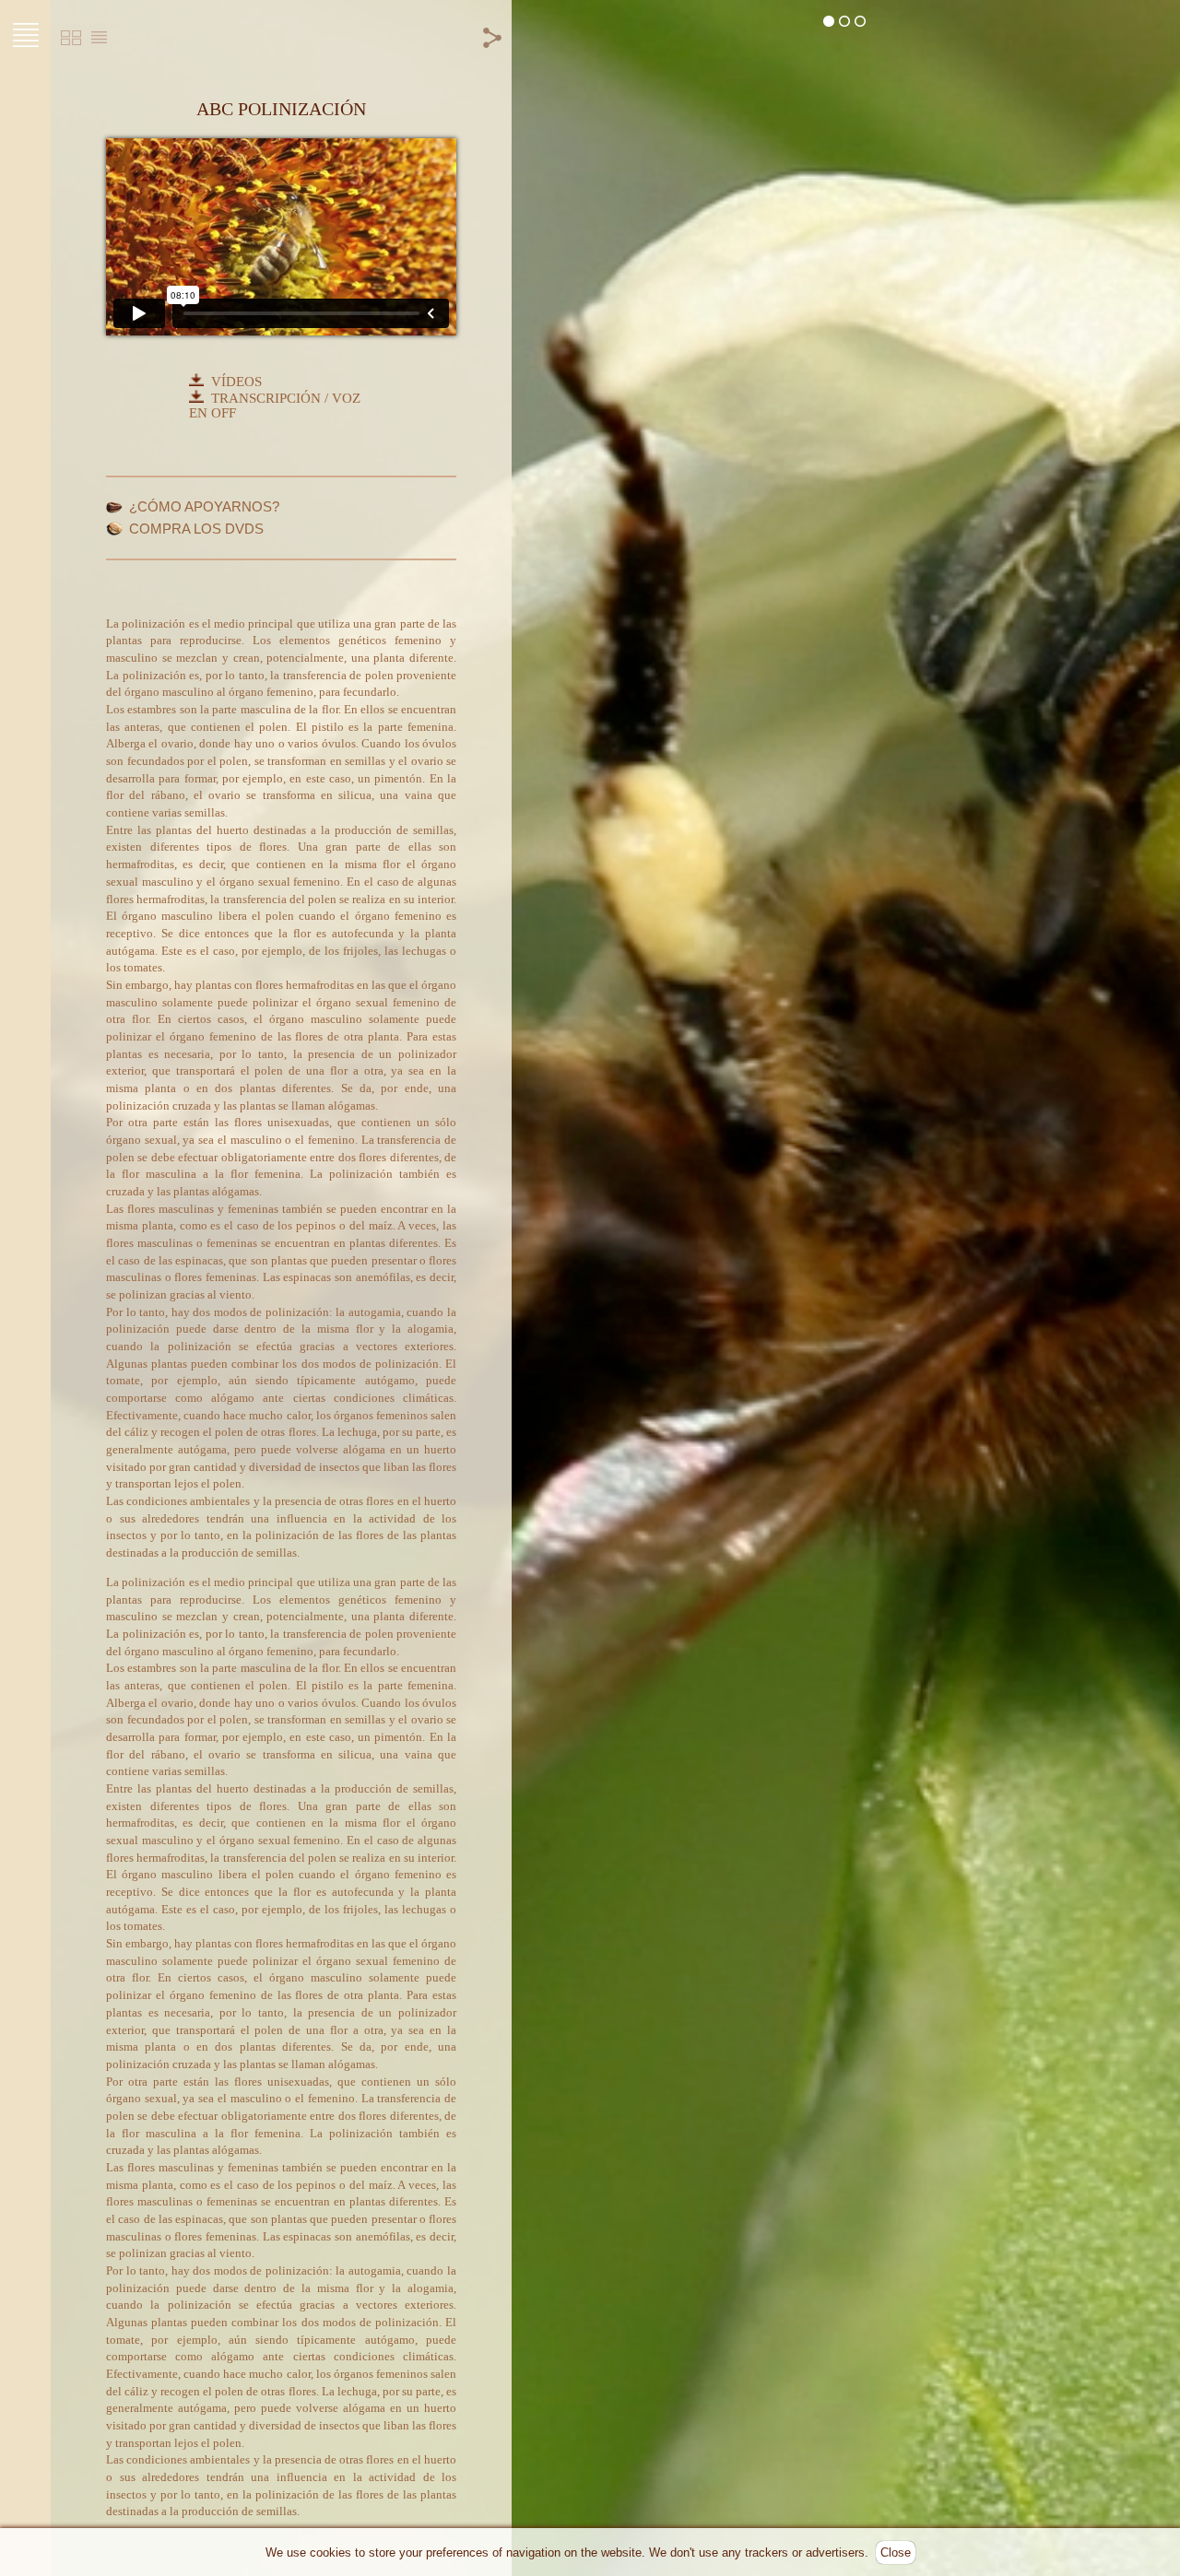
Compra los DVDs (196, 529)
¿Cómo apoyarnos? (204, 507)
